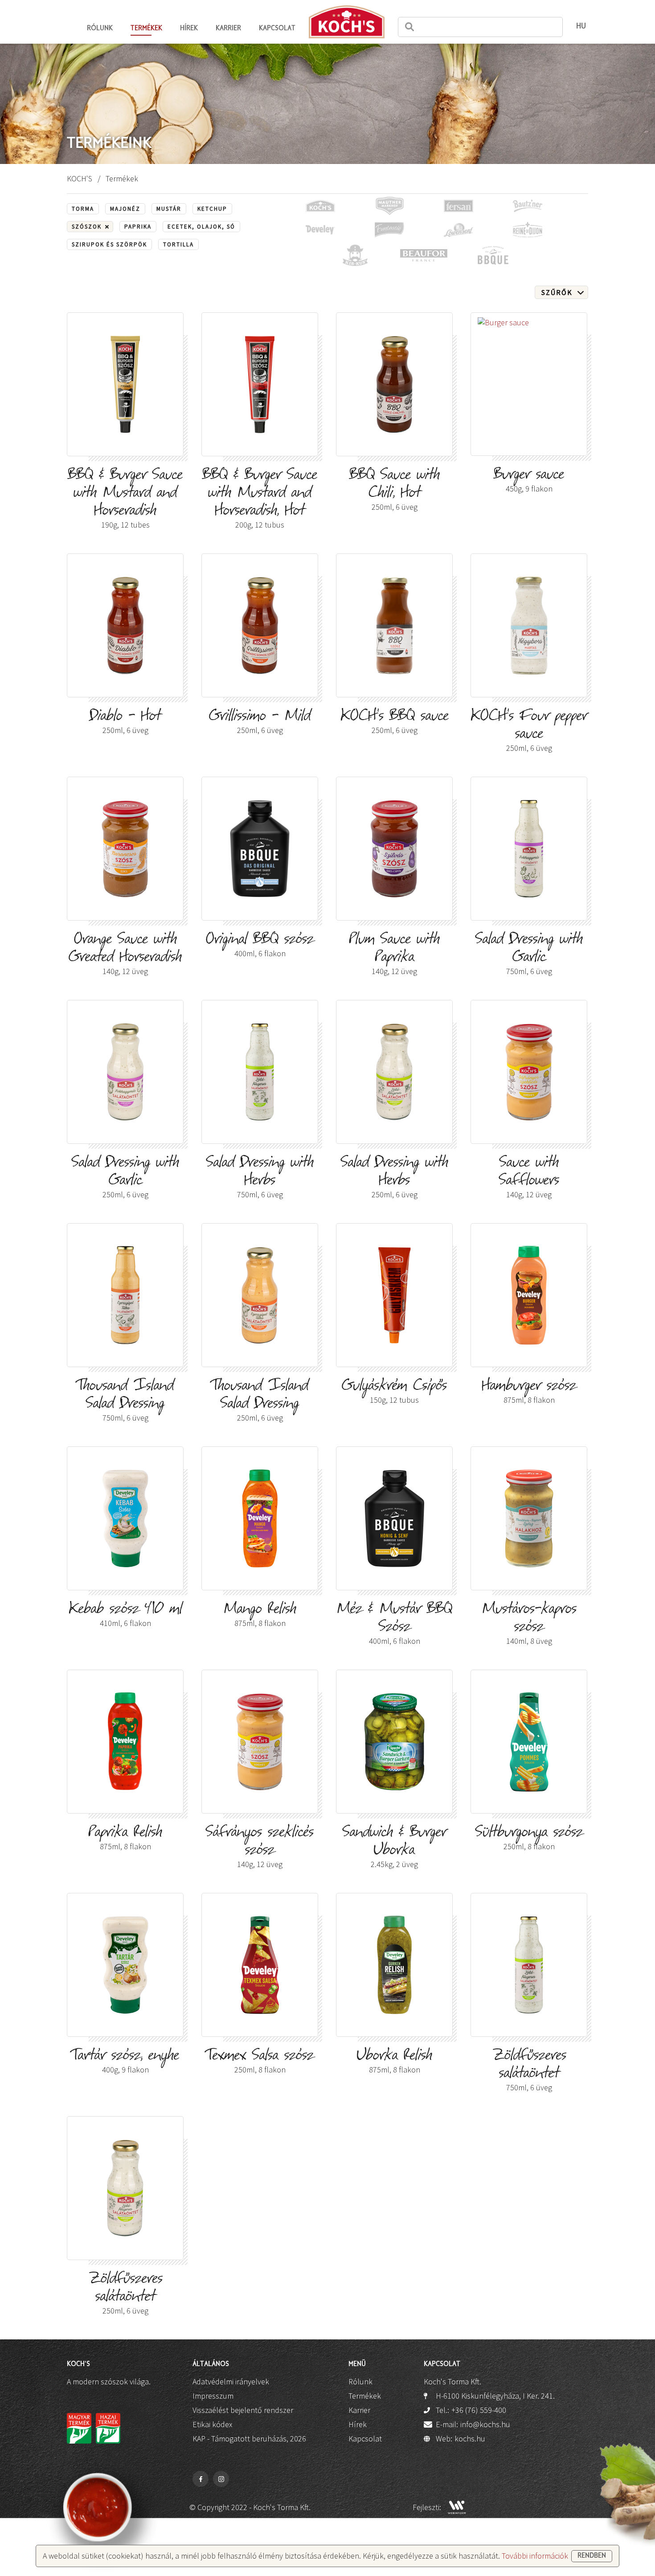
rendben (592, 2556)
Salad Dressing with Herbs (260, 1177)
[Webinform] (457, 2507)
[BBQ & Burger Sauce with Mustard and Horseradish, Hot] (260, 384)
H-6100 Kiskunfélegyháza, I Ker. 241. (495, 2396)
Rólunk (360, 2381)
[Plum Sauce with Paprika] (394, 849)
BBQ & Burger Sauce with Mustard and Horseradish (125, 499)
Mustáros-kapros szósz (529, 1624)
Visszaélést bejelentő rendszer (243, 2410)
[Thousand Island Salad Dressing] (125, 1295)
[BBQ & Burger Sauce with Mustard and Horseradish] (125, 384)
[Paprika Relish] (125, 1742)
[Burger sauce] (529, 384)
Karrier (359, 2410)
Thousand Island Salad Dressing (125, 1401)
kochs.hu (470, 2439)
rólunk (100, 29)
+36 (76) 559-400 (479, 2410)
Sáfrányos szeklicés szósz (260, 1847)
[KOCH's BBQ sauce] (394, 625)
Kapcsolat (365, 2439)
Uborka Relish (395, 2062)
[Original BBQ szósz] (260, 849)
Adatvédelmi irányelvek (231, 2381)
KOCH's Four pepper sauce (529, 731)
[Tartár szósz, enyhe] (125, 1965)
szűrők (557, 292)
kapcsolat (277, 29)
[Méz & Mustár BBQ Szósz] (394, 1518)
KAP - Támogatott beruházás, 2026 (249, 2439)
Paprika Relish (125, 1838)
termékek (146, 29)
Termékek (365, 2396)
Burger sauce (529, 481)
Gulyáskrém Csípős (394, 1392)
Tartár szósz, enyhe (125, 2062)
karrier (228, 29)
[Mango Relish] (260, 1518)
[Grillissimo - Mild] (260, 625)
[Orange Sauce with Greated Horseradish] (125, 849)
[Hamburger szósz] (529, 1295)
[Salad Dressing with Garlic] (529, 849)
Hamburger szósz (529, 1392)
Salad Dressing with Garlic (529, 954)
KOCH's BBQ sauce (395, 722)
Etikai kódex (212, 2424)
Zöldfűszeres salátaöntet (529, 2070)
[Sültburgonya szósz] (529, 1742)
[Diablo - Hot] (125, 625)
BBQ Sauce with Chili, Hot (395, 490)
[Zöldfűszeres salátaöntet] (529, 1965)
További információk (535, 2556)
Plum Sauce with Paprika (394, 954)
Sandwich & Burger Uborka (395, 1847)
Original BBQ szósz (260, 945)
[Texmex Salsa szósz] (260, 1965)
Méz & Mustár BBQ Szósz (394, 1624)
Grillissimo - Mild (260, 722)
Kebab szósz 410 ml (125, 1615)
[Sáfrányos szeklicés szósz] (260, 1742)
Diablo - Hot (125, 722)
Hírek (189, 29)
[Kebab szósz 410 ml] (125, 1518)
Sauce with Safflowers (529, 1177)
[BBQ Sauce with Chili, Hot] (394, 384)
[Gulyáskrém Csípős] (394, 1295)
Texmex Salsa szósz (260, 2062)
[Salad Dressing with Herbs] (260, 1072)
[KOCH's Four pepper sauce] (529, 625)
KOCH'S (80, 178)
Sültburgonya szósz (529, 1838)
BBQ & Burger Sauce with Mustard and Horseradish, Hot (260, 499)
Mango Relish (260, 1615)
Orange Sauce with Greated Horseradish (125, 954)
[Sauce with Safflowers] (529, 1072)
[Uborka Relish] (394, 1965)
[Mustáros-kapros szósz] (529, 1518)
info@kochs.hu (485, 2424)
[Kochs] (347, 22)
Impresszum (213, 2396)
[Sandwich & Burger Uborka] (394, 1742)
